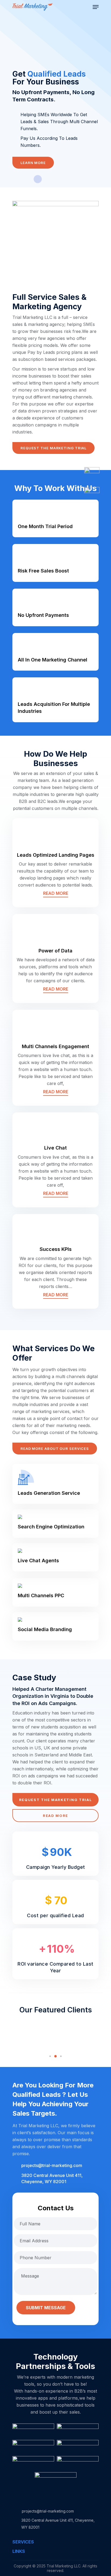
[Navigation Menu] (96, 7)
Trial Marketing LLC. (65, 2566)
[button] (50, 2056)
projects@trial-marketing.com (52, 2165)
